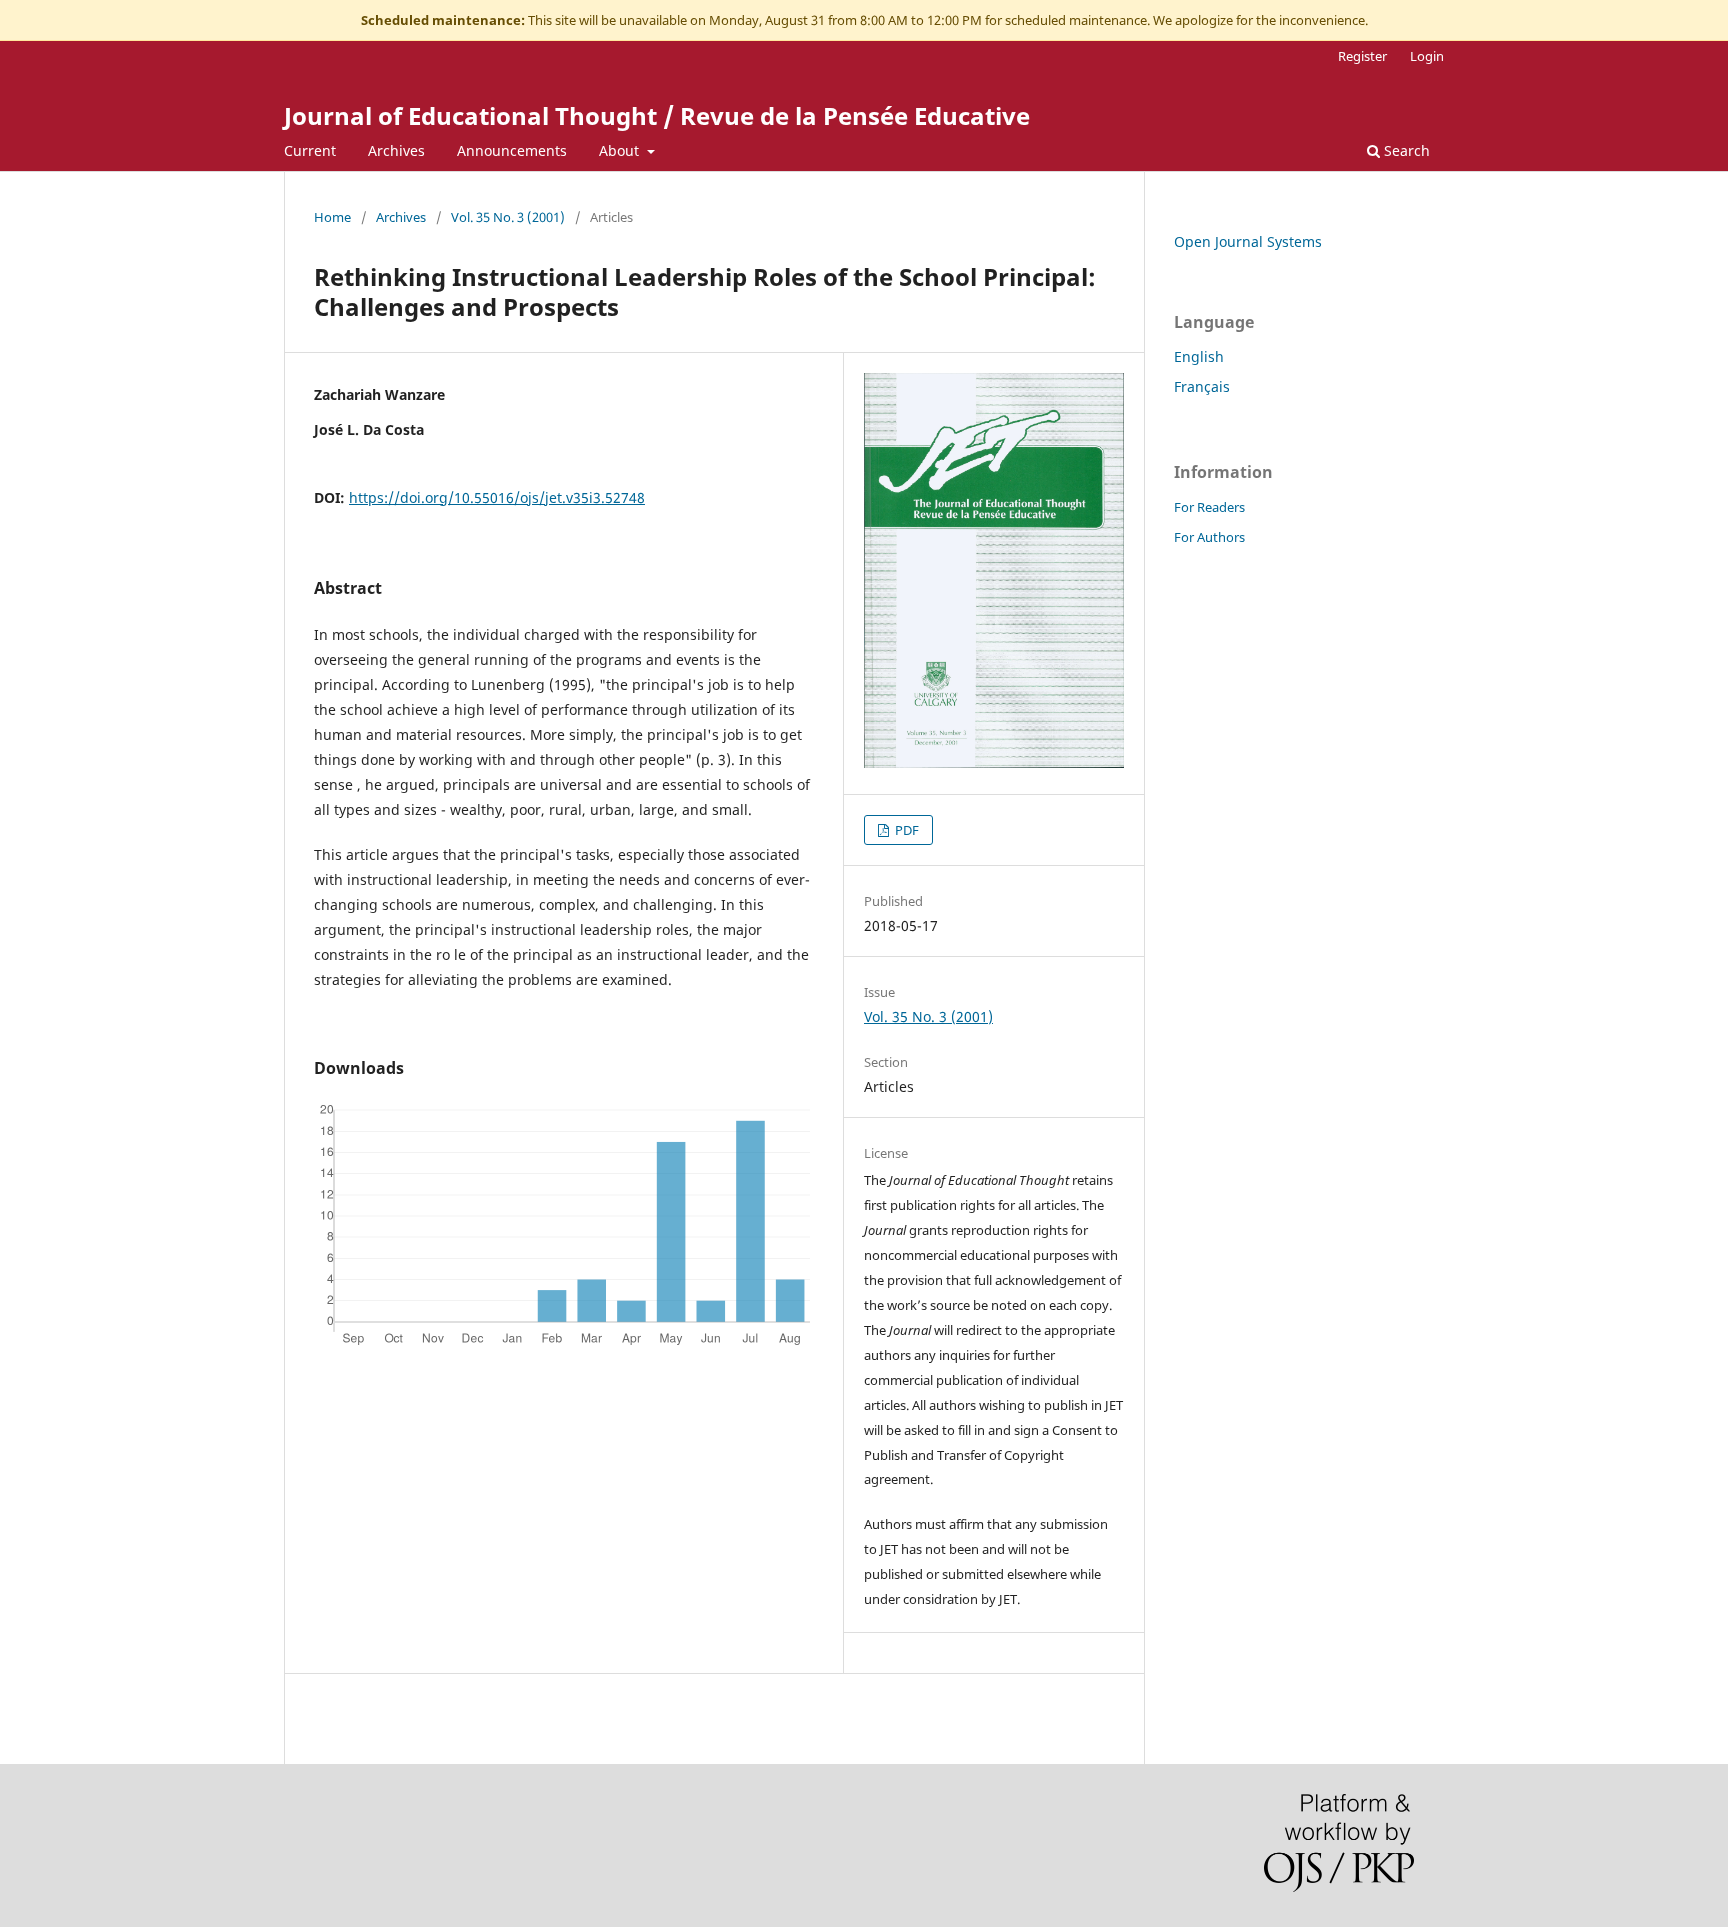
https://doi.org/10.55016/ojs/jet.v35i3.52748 (497, 497)
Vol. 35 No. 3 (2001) (508, 217)
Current (310, 150)
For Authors (1209, 537)
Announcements (512, 150)
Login (1427, 56)
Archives (396, 150)
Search (1405, 150)
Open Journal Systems (1248, 241)
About (621, 150)
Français (1202, 386)
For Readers (1209, 507)
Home (332, 217)
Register (1362, 56)
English (1199, 356)
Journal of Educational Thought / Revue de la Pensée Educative (657, 115)
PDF (905, 830)
